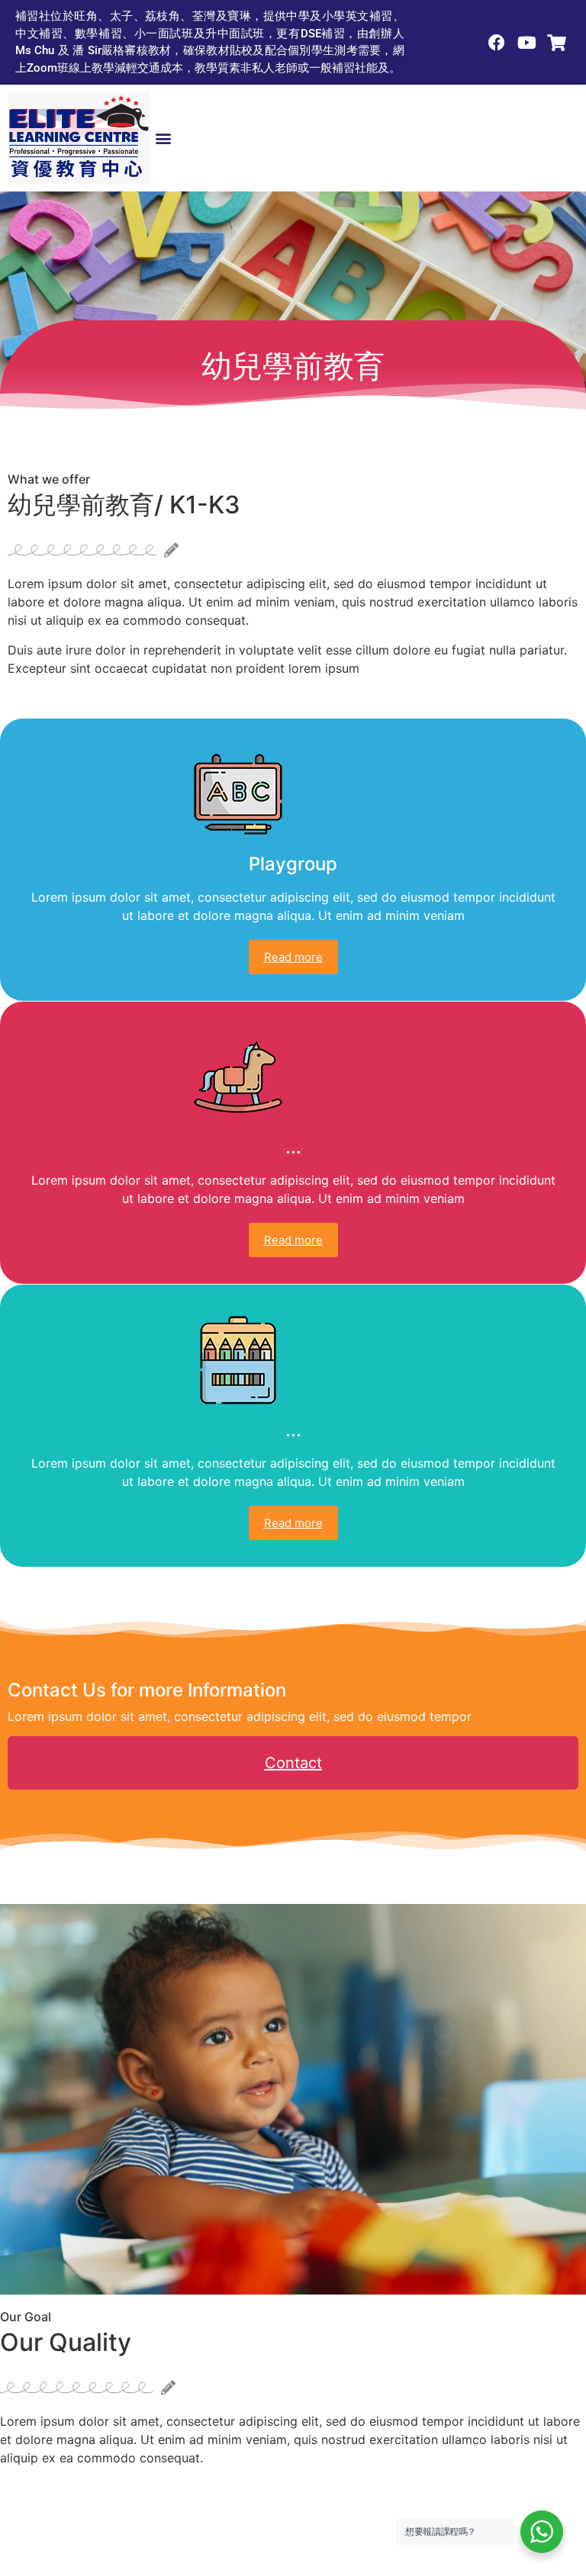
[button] (163, 138)
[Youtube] (527, 42)
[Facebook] (497, 42)
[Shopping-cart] (557, 42)
